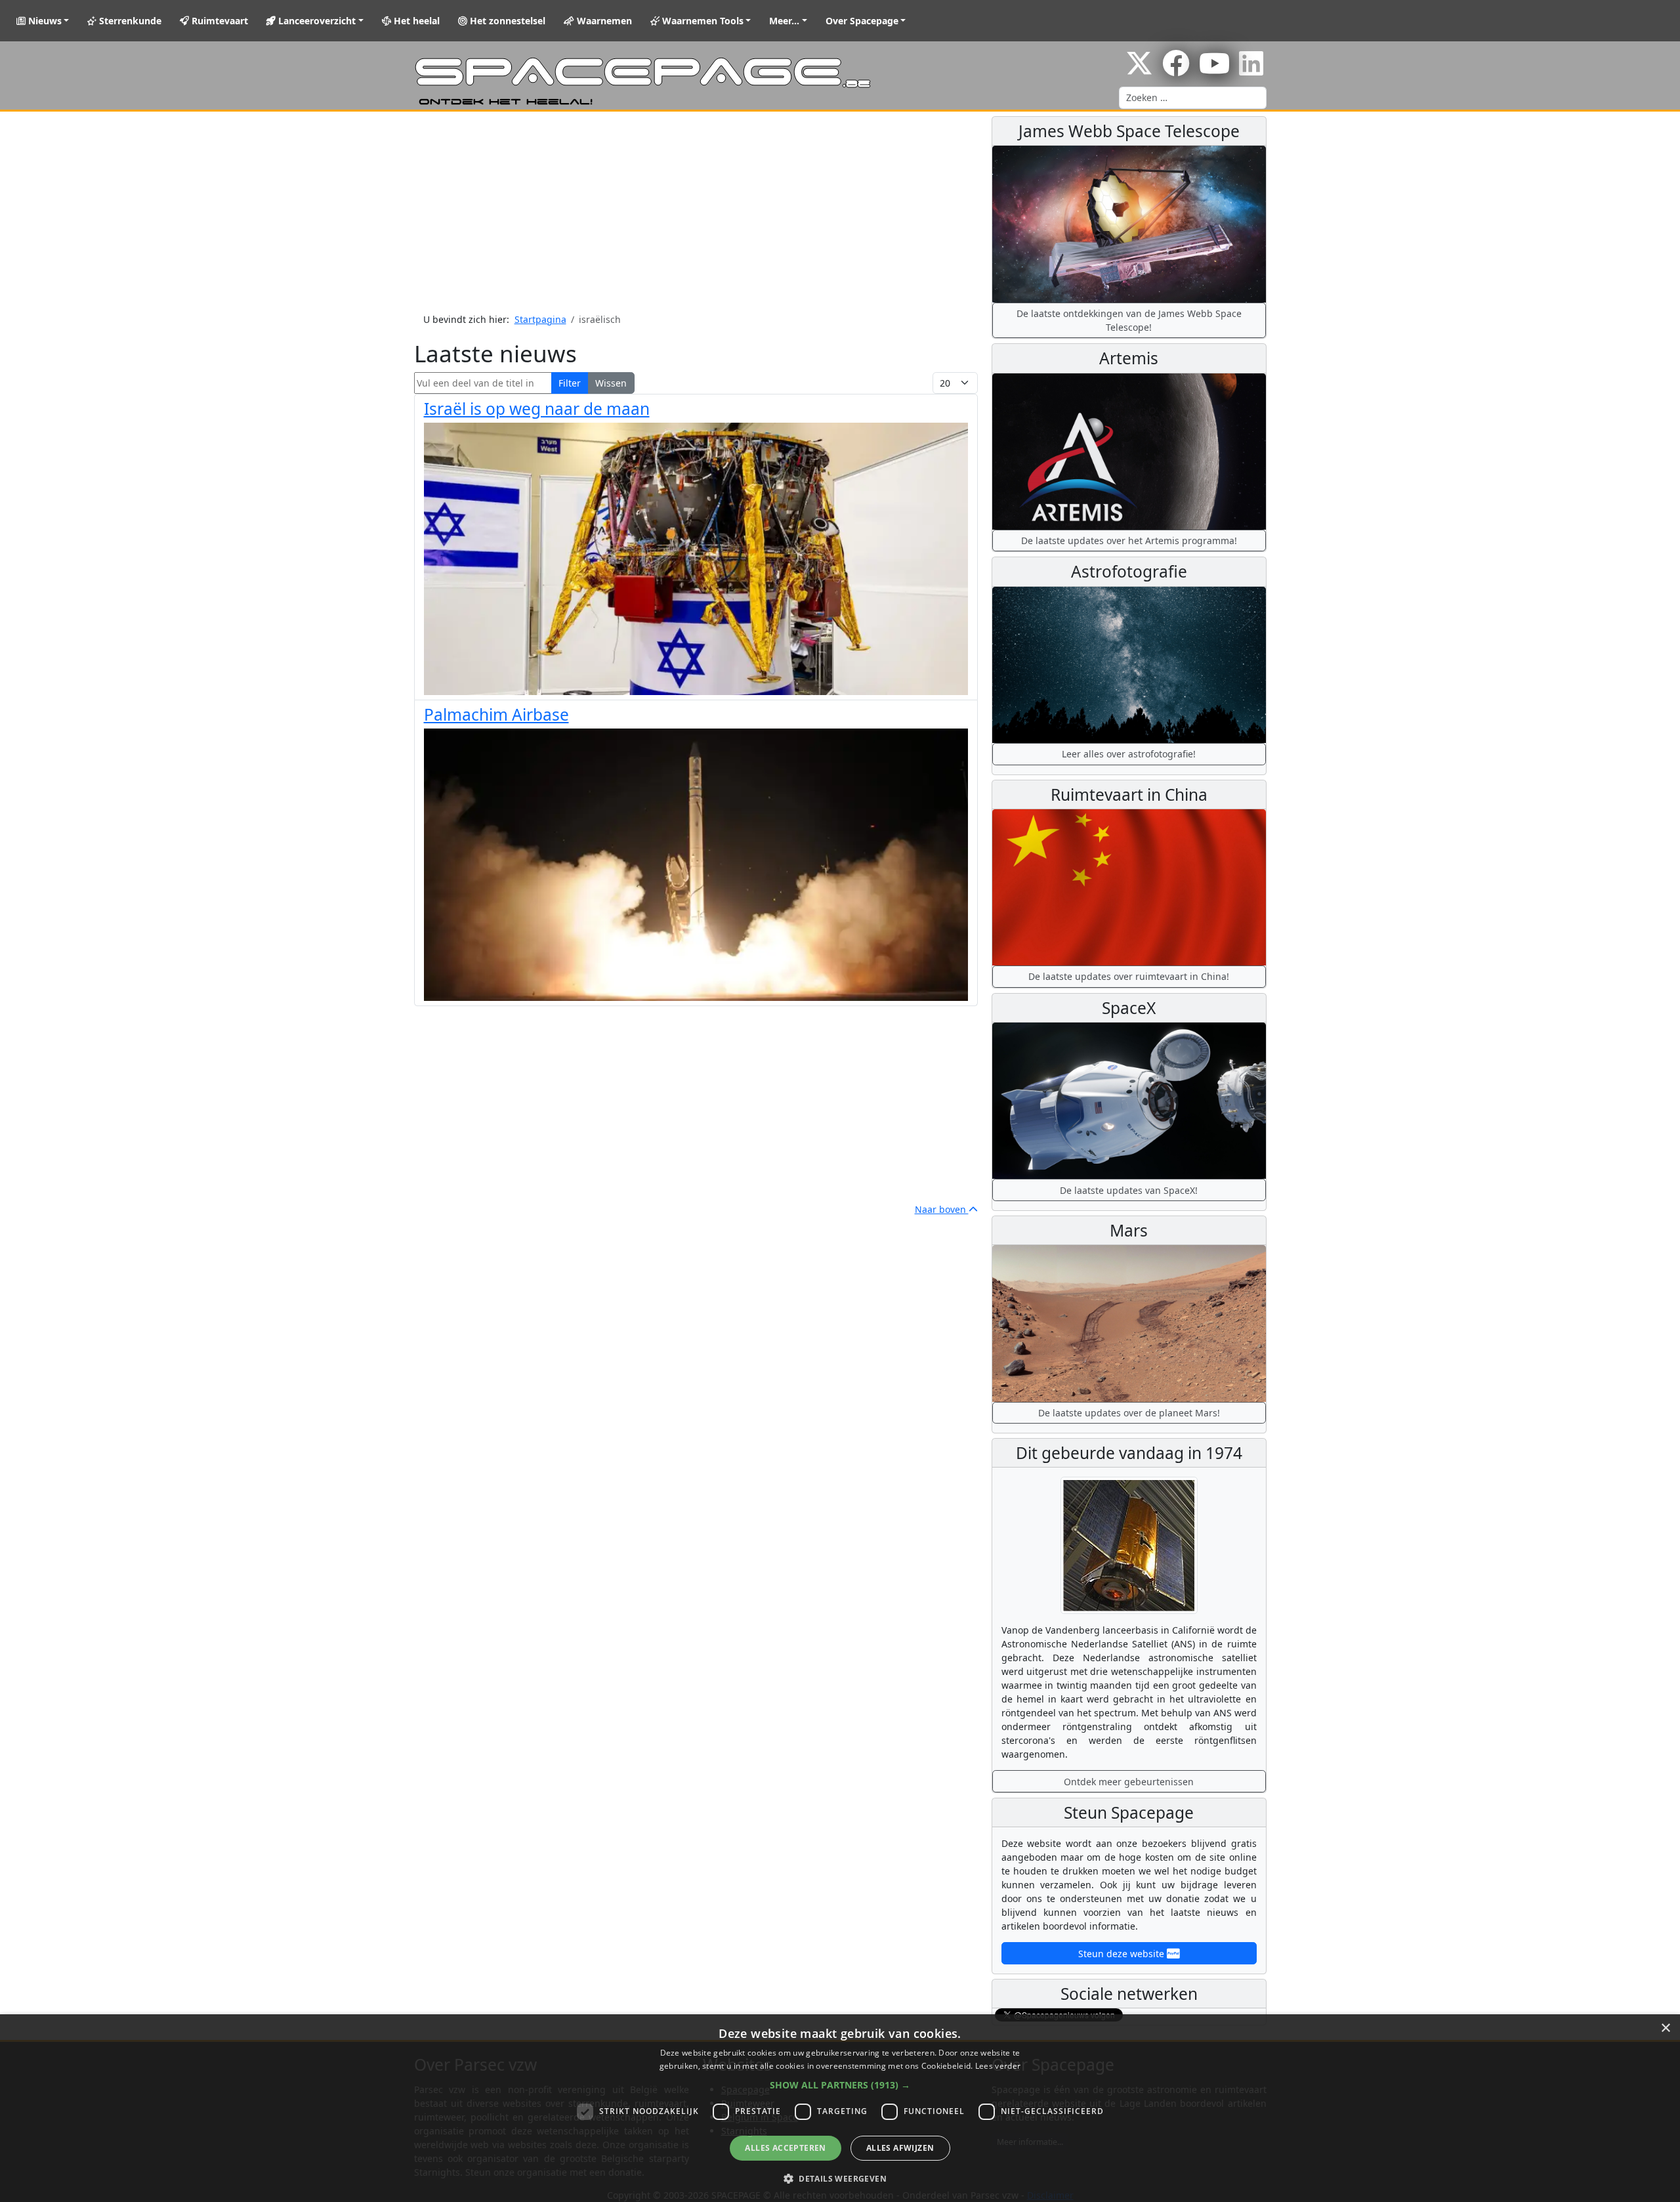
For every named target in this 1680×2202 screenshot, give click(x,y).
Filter (570, 383)
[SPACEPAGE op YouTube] (1214, 70)
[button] (840, 2085)
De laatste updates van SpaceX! (1129, 1190)
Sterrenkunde (129, 21)
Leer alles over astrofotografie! (1129, 754)
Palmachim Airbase (496, 714)
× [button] (1665, 2028)
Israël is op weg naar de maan (537, 409)
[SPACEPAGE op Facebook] (1176, 70)
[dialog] (840, 2108)
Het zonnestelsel (506, 21)
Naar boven (942, 1209)
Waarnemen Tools (702, 21)
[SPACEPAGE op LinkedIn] (1251, 70)
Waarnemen (603, 21)
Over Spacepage (862, 21)
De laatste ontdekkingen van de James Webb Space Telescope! (1129, 320)
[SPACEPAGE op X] (1139, 70)
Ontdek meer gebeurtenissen (1129, 1782)
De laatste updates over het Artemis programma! (1129, 540)
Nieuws (44, 21)
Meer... (784, 21)
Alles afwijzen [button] (900, 2148)
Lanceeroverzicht (316, 21)
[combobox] (1193, 98)
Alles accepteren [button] (785, 2148)
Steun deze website (1123, 1954)
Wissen (611, 383)
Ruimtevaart (219, 21)
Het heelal (415, 21)
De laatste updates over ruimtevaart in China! (1129, 976)
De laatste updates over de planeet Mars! (1129, 1413)
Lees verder (998, 2066)
